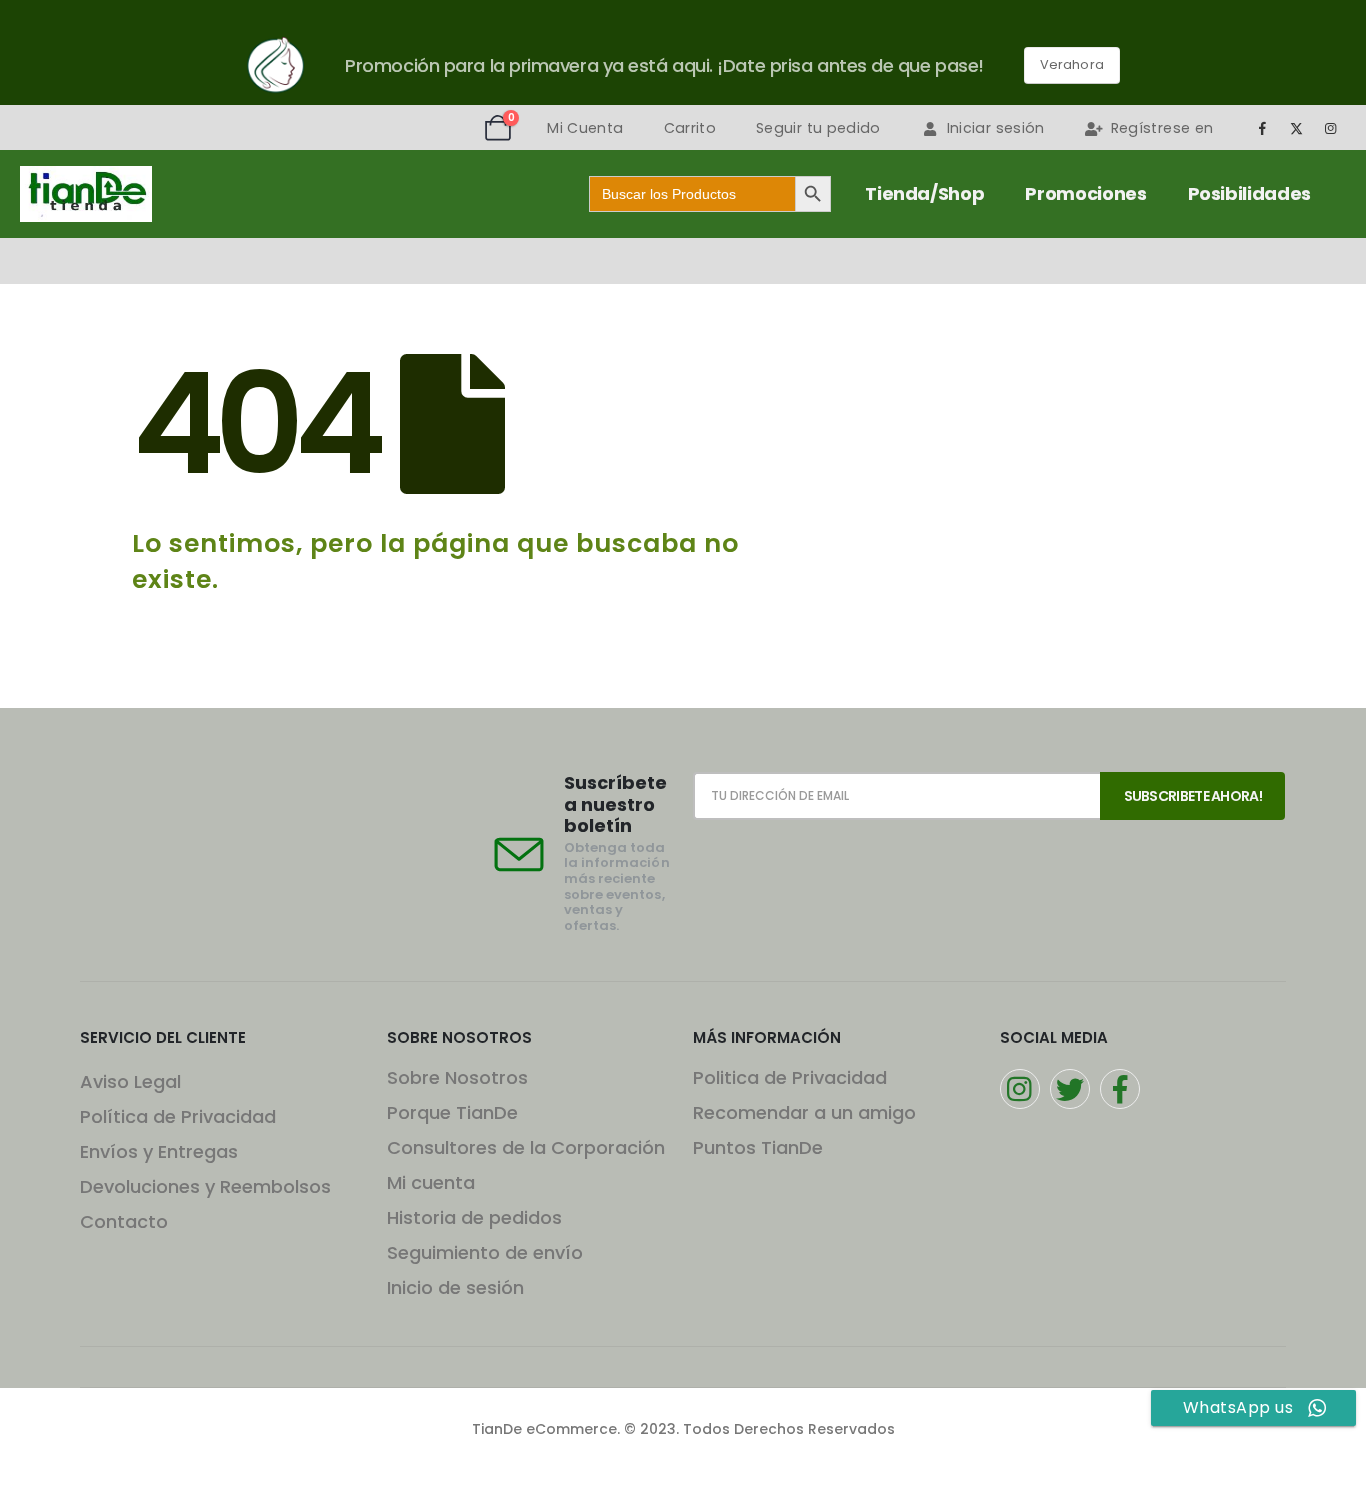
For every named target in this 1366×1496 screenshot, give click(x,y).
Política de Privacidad (178, 1116)
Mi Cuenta (585, 128)
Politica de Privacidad (790, 1077)
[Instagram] (1331, 128)
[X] (1297, 128)
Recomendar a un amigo (804, 1112)
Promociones (1085, 193)
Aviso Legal (130, 1081)
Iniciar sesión (996, 128)
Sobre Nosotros (457, 1077)
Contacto (124, 1221)
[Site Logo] (86, 194)
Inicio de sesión (455, 1287)
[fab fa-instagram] (1020, 1089)
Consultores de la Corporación (526, 1147)
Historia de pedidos (474, 1217)
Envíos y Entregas (159, 1151)
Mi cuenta (431, 1182)
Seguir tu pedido (818, 128)
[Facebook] (1262, 128)
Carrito (690, 128)
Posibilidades (1249, 193)
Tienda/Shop (924, 193)
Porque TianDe (452, 1112)
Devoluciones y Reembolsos (205, 1186)
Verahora (1072, 64)
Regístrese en (1162, 128)
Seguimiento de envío (485, 1252)
